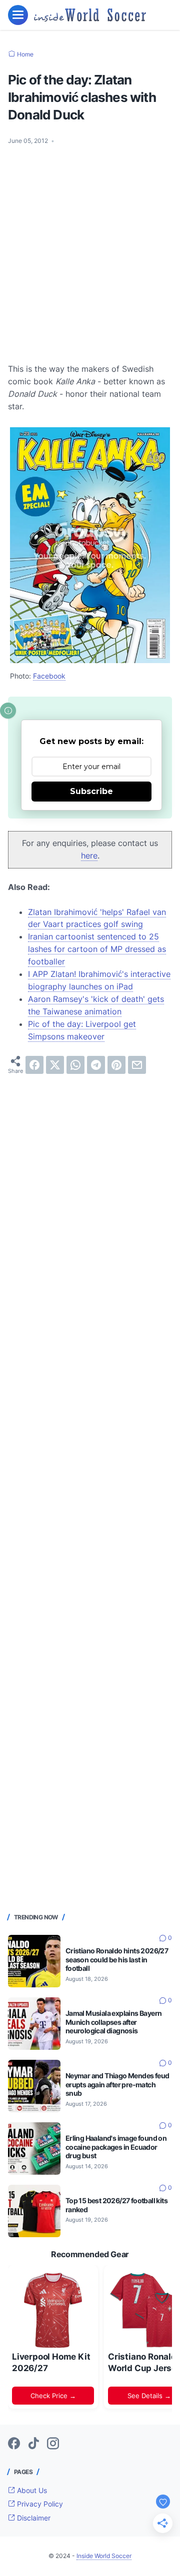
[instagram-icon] (53, 2444)
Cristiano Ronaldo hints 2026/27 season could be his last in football (117, 1960)
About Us (31, 2490)
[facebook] (34, 1065)
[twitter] (55, 1065)
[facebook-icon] (14, 2444)
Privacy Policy (39, 2504)
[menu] (18, 15)
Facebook (49, 676)
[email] (137, 1065)
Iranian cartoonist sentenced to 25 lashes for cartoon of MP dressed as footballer (97, 949)
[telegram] (96, 1065)
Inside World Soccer (104, 2556)
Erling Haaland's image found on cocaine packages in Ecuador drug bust (116, 2147)
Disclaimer (33, 2518)
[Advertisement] (90, 248)
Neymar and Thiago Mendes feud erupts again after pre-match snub (117, 2085)
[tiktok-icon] (33, 2444)
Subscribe (91, 791)
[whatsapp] (75, 1065)
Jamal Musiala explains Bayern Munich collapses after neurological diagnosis (114, 2022)
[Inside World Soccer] (90, 15)
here (89, 856)
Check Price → (53, 2396)
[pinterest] (116, 1065)
